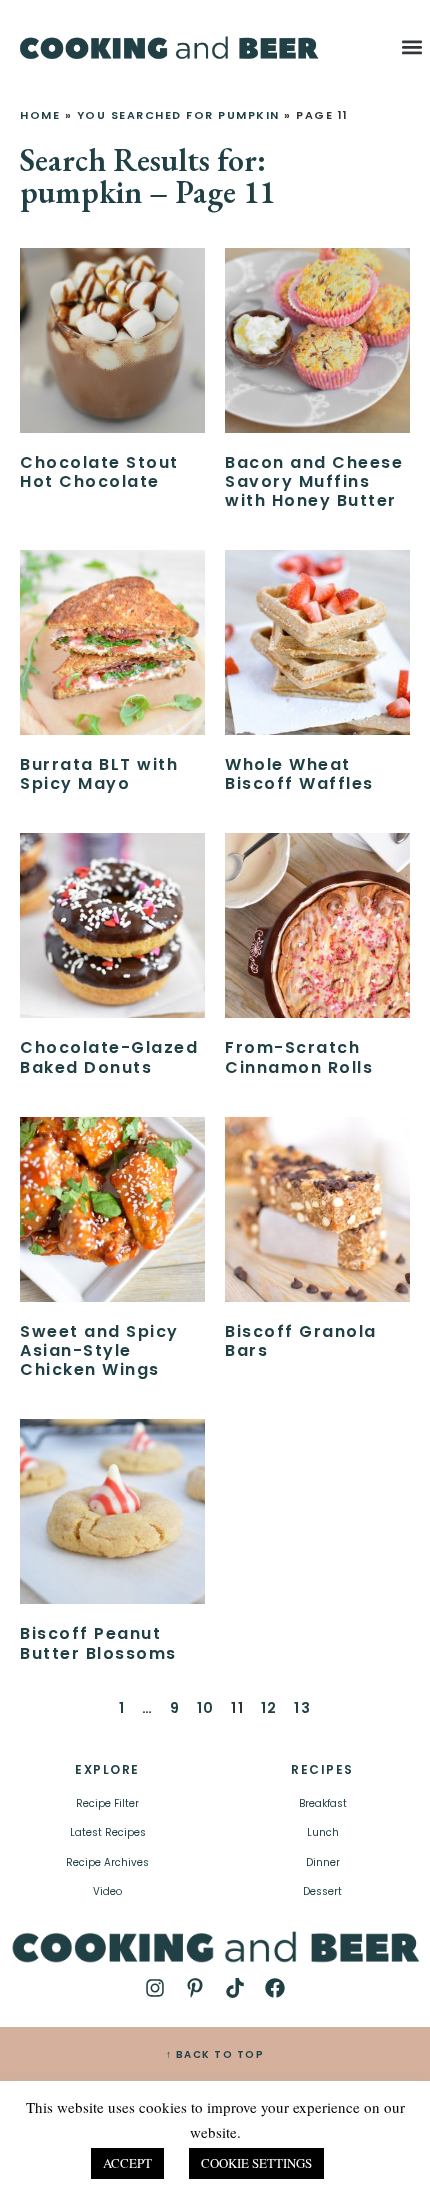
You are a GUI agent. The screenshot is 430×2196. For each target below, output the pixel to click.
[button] (411, 46)
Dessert (322, 1891)
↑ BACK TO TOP (215, 2054)
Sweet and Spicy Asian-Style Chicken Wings (99, 1350)
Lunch (323, 1832)
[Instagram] (155, 1988)
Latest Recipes (108, 1832)
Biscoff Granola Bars (301, 1341)
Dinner (323, 1862)
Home (40, 115)
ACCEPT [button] (127, 2163)
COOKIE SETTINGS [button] (256, 2163)
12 (269, 1708)
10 (206, 1708)
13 (302, 1708)
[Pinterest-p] (195, 1988)
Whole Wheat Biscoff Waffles (299, 774)
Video (107, 1891)
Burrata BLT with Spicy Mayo (99, 774)
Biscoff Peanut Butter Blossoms (98, 1643)
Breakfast (323, 1803)
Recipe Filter (107, 1803)
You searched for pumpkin (178, 115)
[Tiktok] (235, 1988)
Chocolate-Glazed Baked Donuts (109, 1057)
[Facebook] (275, 1988)
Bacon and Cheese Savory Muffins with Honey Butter (314, 481)
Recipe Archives (107, 1862)
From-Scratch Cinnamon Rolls (299, 1057)
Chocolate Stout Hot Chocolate (99, 472)
